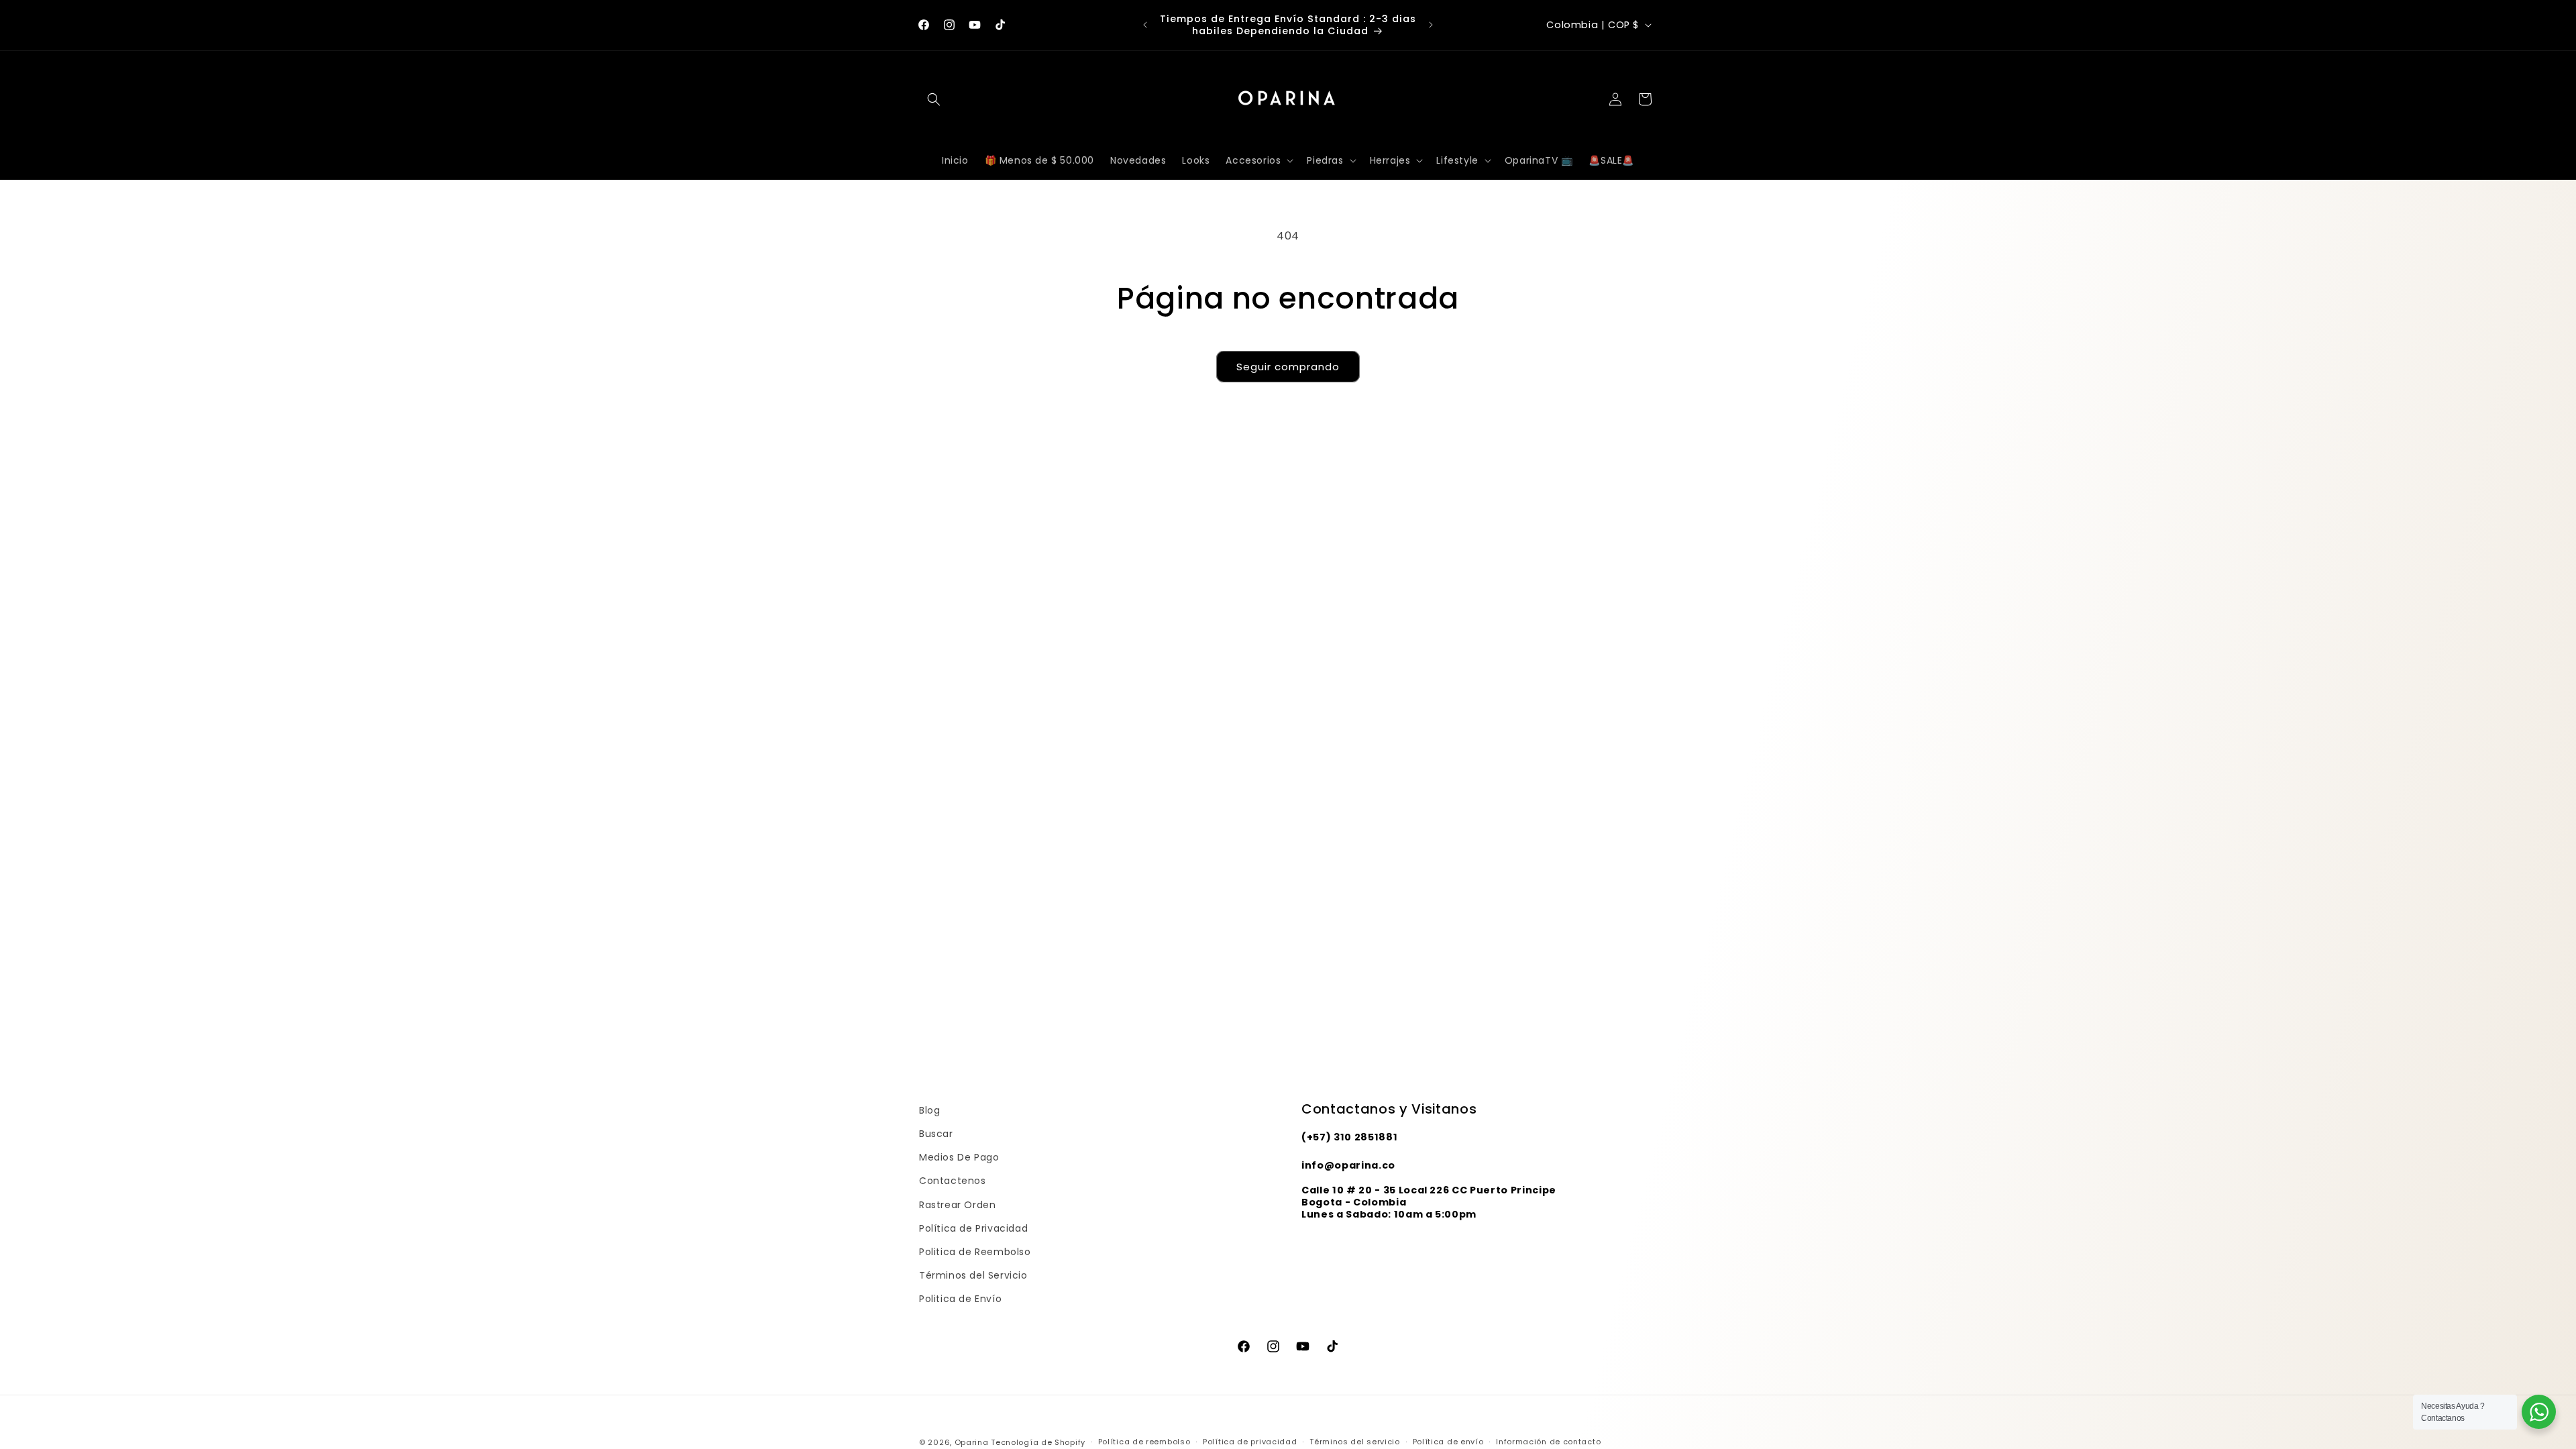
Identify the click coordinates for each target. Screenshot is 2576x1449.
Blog (929, 1110)
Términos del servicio (1355, 1442)
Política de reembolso (1144, 1442)
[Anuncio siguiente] (1431, 25)
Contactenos (953, 1181)
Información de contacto (1548, 1442)
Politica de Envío (960, 1299)
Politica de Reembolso (975, 1252)
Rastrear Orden (957, 1205)
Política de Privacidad (973, 1228)
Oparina (972, 1442)
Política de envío (1448, 1442)
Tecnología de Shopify (1038, 1442)
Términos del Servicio (973, 1275)
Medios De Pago (959, 1157)
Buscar (936, 1134)
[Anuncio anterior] (1145, 25)
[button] (934, 99)
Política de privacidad (1250, 1442)
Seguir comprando (1288, 367)
